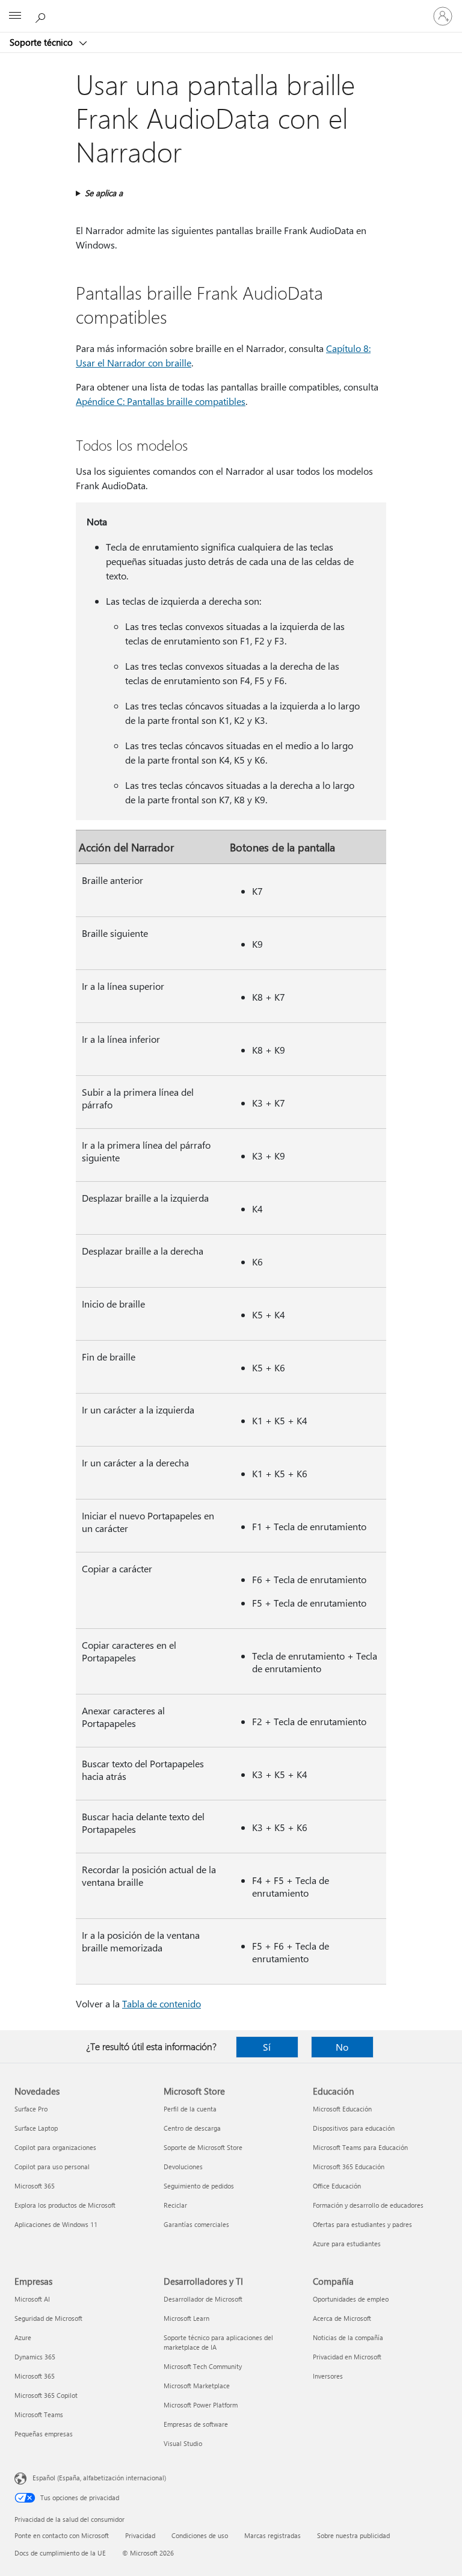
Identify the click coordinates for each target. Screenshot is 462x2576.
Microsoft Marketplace (197, 2386)
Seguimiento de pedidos (199, 2186)
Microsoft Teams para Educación (360, 2147)
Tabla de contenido (162, 2003)
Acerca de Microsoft (342, 2318)
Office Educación (337, 2186)
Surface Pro (31, 2109)
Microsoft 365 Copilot (46, 2395)
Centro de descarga (192, 2128)
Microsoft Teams (39, 2414)
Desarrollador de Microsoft (203, 2299)
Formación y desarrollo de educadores (368, 2205)
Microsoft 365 (35, 2186)
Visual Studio (183, 2443)
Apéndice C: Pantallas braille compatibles (161, 401)
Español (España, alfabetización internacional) (99, 2478)
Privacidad (140, 2535)
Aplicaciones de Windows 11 (56, 2224)
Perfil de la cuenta (190, 2109)
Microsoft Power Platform (201, 2405)
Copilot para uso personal (52, 2167)
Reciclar (175, 2205)
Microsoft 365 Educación (349, 2167)
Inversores (328, 2376)
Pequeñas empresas (44, 2434)
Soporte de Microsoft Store (203, 2147)
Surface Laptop (36, 2128)
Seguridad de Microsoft (48, 2318)
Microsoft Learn (186, 2318)
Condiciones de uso (200, 2535)
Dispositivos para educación (354, 2128)
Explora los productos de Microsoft (65, 2205)
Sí (267, 2047)
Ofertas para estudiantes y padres (362, 2224)
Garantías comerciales (196, 2224)
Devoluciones (183, 2167)
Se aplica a (104, 193)
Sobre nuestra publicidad (353, 2535)
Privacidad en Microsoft (347, 2357)
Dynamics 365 (35, 2357)
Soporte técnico (42, 42)
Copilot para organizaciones (55, 2147)
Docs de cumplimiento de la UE (60, 2553)
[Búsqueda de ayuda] (42, 16)
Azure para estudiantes (347, 2244)
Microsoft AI (32, 2299)
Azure (23, 2337)
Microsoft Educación (342, 2109)
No (342, 2047)
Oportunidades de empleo (351, 2299)
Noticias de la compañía (348, 2337)
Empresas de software (196, 2424)
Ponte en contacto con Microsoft (62, 2535)
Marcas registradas (273, 2535)
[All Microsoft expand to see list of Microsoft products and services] (15, 16)
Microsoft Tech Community (203, 2366)
